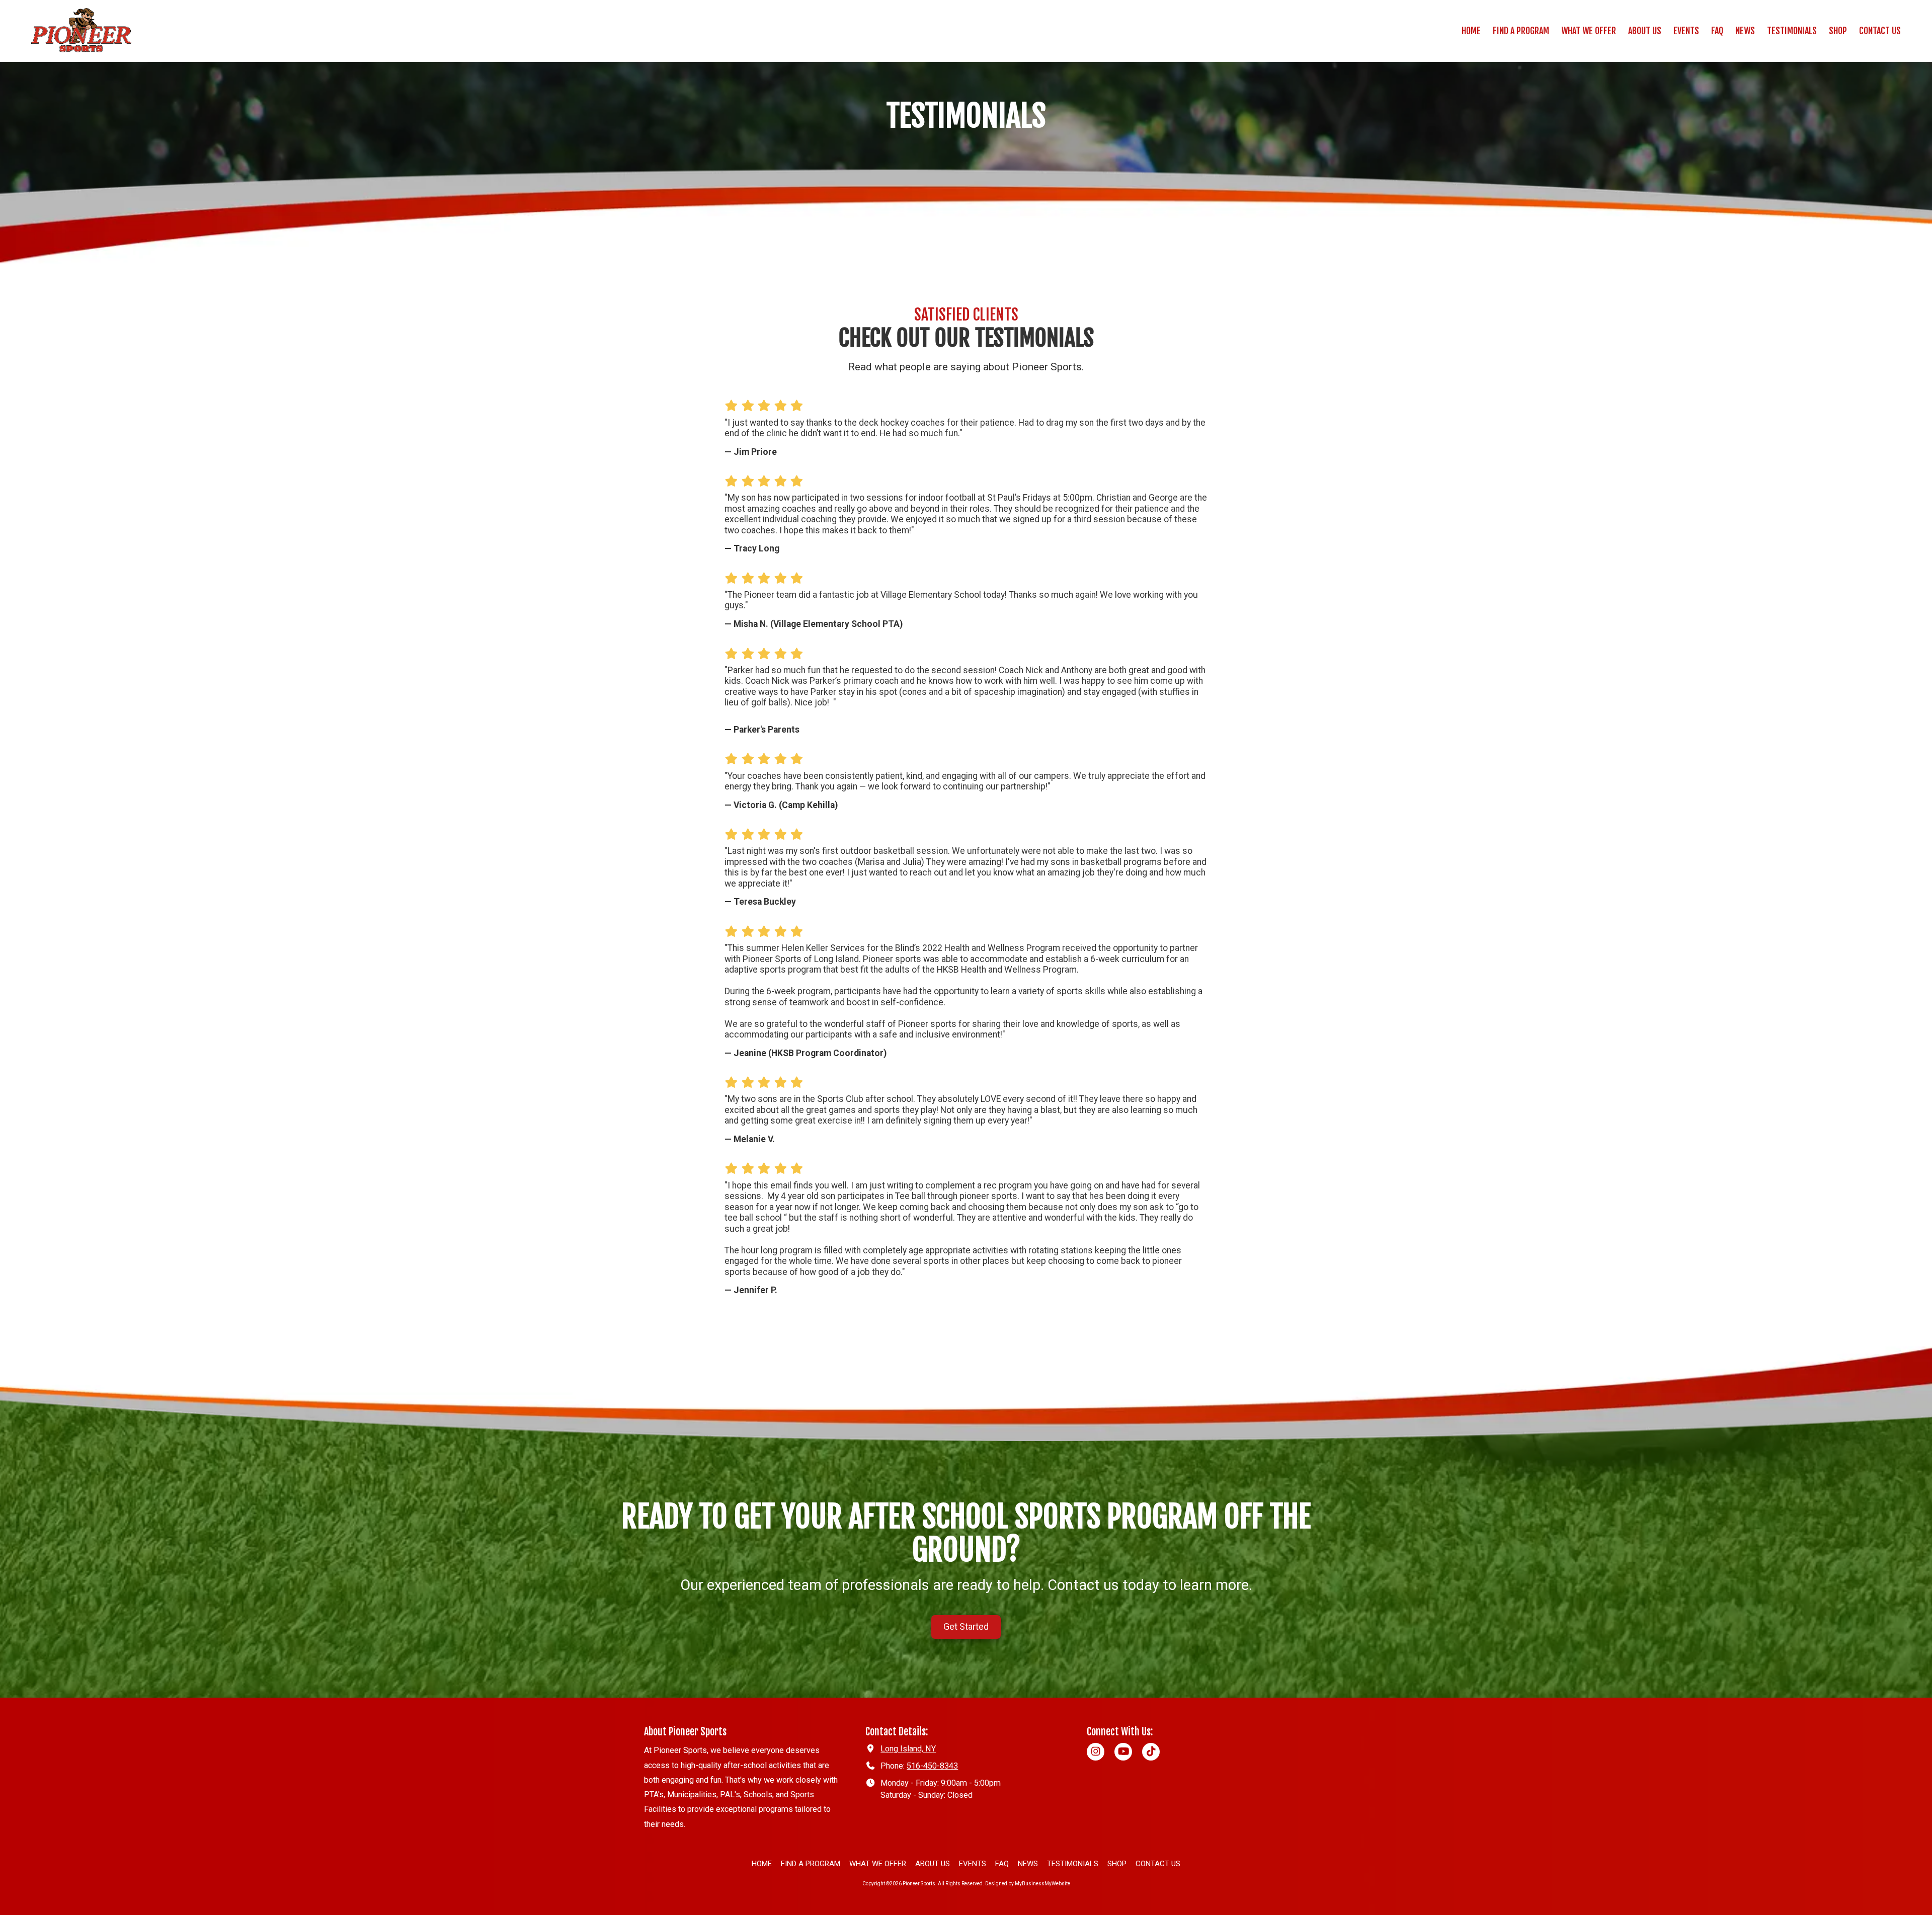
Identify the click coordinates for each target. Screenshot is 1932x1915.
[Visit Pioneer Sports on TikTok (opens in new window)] (1151, 1752)
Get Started (966, 1627)
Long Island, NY (908, 1749)
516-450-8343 (932, 1766)
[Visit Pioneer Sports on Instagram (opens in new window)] (1096, 1752)
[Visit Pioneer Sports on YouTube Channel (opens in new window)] (1123, 1752)
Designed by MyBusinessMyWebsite (1028, 1884)
